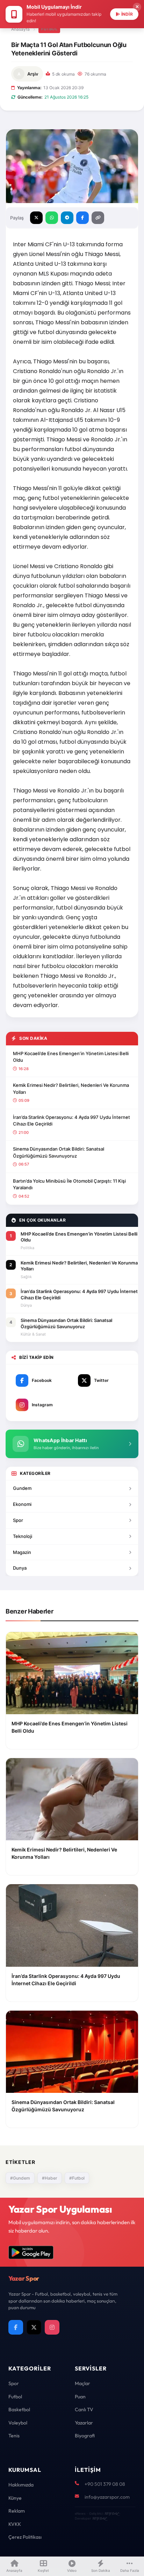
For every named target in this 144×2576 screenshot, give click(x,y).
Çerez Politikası (25, 2537)
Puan (80, 2397)
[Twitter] (34, 2327)
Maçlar (82, 2383)
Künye (15, 2498)
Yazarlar (84, 2423)
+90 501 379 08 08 (105, 2484)
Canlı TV (84, 2409)
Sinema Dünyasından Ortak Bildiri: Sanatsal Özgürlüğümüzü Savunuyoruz (59, 1152)
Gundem (22, 1488)
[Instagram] (52, 2327)
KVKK (15, 2524)
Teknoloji (23, 1536)
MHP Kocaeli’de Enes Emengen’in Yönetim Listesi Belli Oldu (71, 1057)
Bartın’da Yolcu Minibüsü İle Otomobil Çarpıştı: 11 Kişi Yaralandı (69, 1184)
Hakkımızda (21, 2485)
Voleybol (18, 2423)
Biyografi (85, 2436)
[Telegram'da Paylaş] (67, 218)
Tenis (14, 2436)
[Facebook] (16, 2327)
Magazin (22, 1552)
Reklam (17, 2511)
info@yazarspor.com (107, 2497)
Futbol (49, 29)
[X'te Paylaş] (36, 218)
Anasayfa (20, 29)
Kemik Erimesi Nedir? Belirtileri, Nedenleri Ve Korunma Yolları (71, 1089)
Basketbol (19, 2409)
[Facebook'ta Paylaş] (82, 218)
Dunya (20, 1568)
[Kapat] (137, 7)
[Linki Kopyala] (98, 218)
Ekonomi (22, 1504)
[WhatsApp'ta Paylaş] (52, 218)
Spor (18, 1520)
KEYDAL (111, 2513)
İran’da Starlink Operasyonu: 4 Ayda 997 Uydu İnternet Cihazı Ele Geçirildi (71, 1121)
